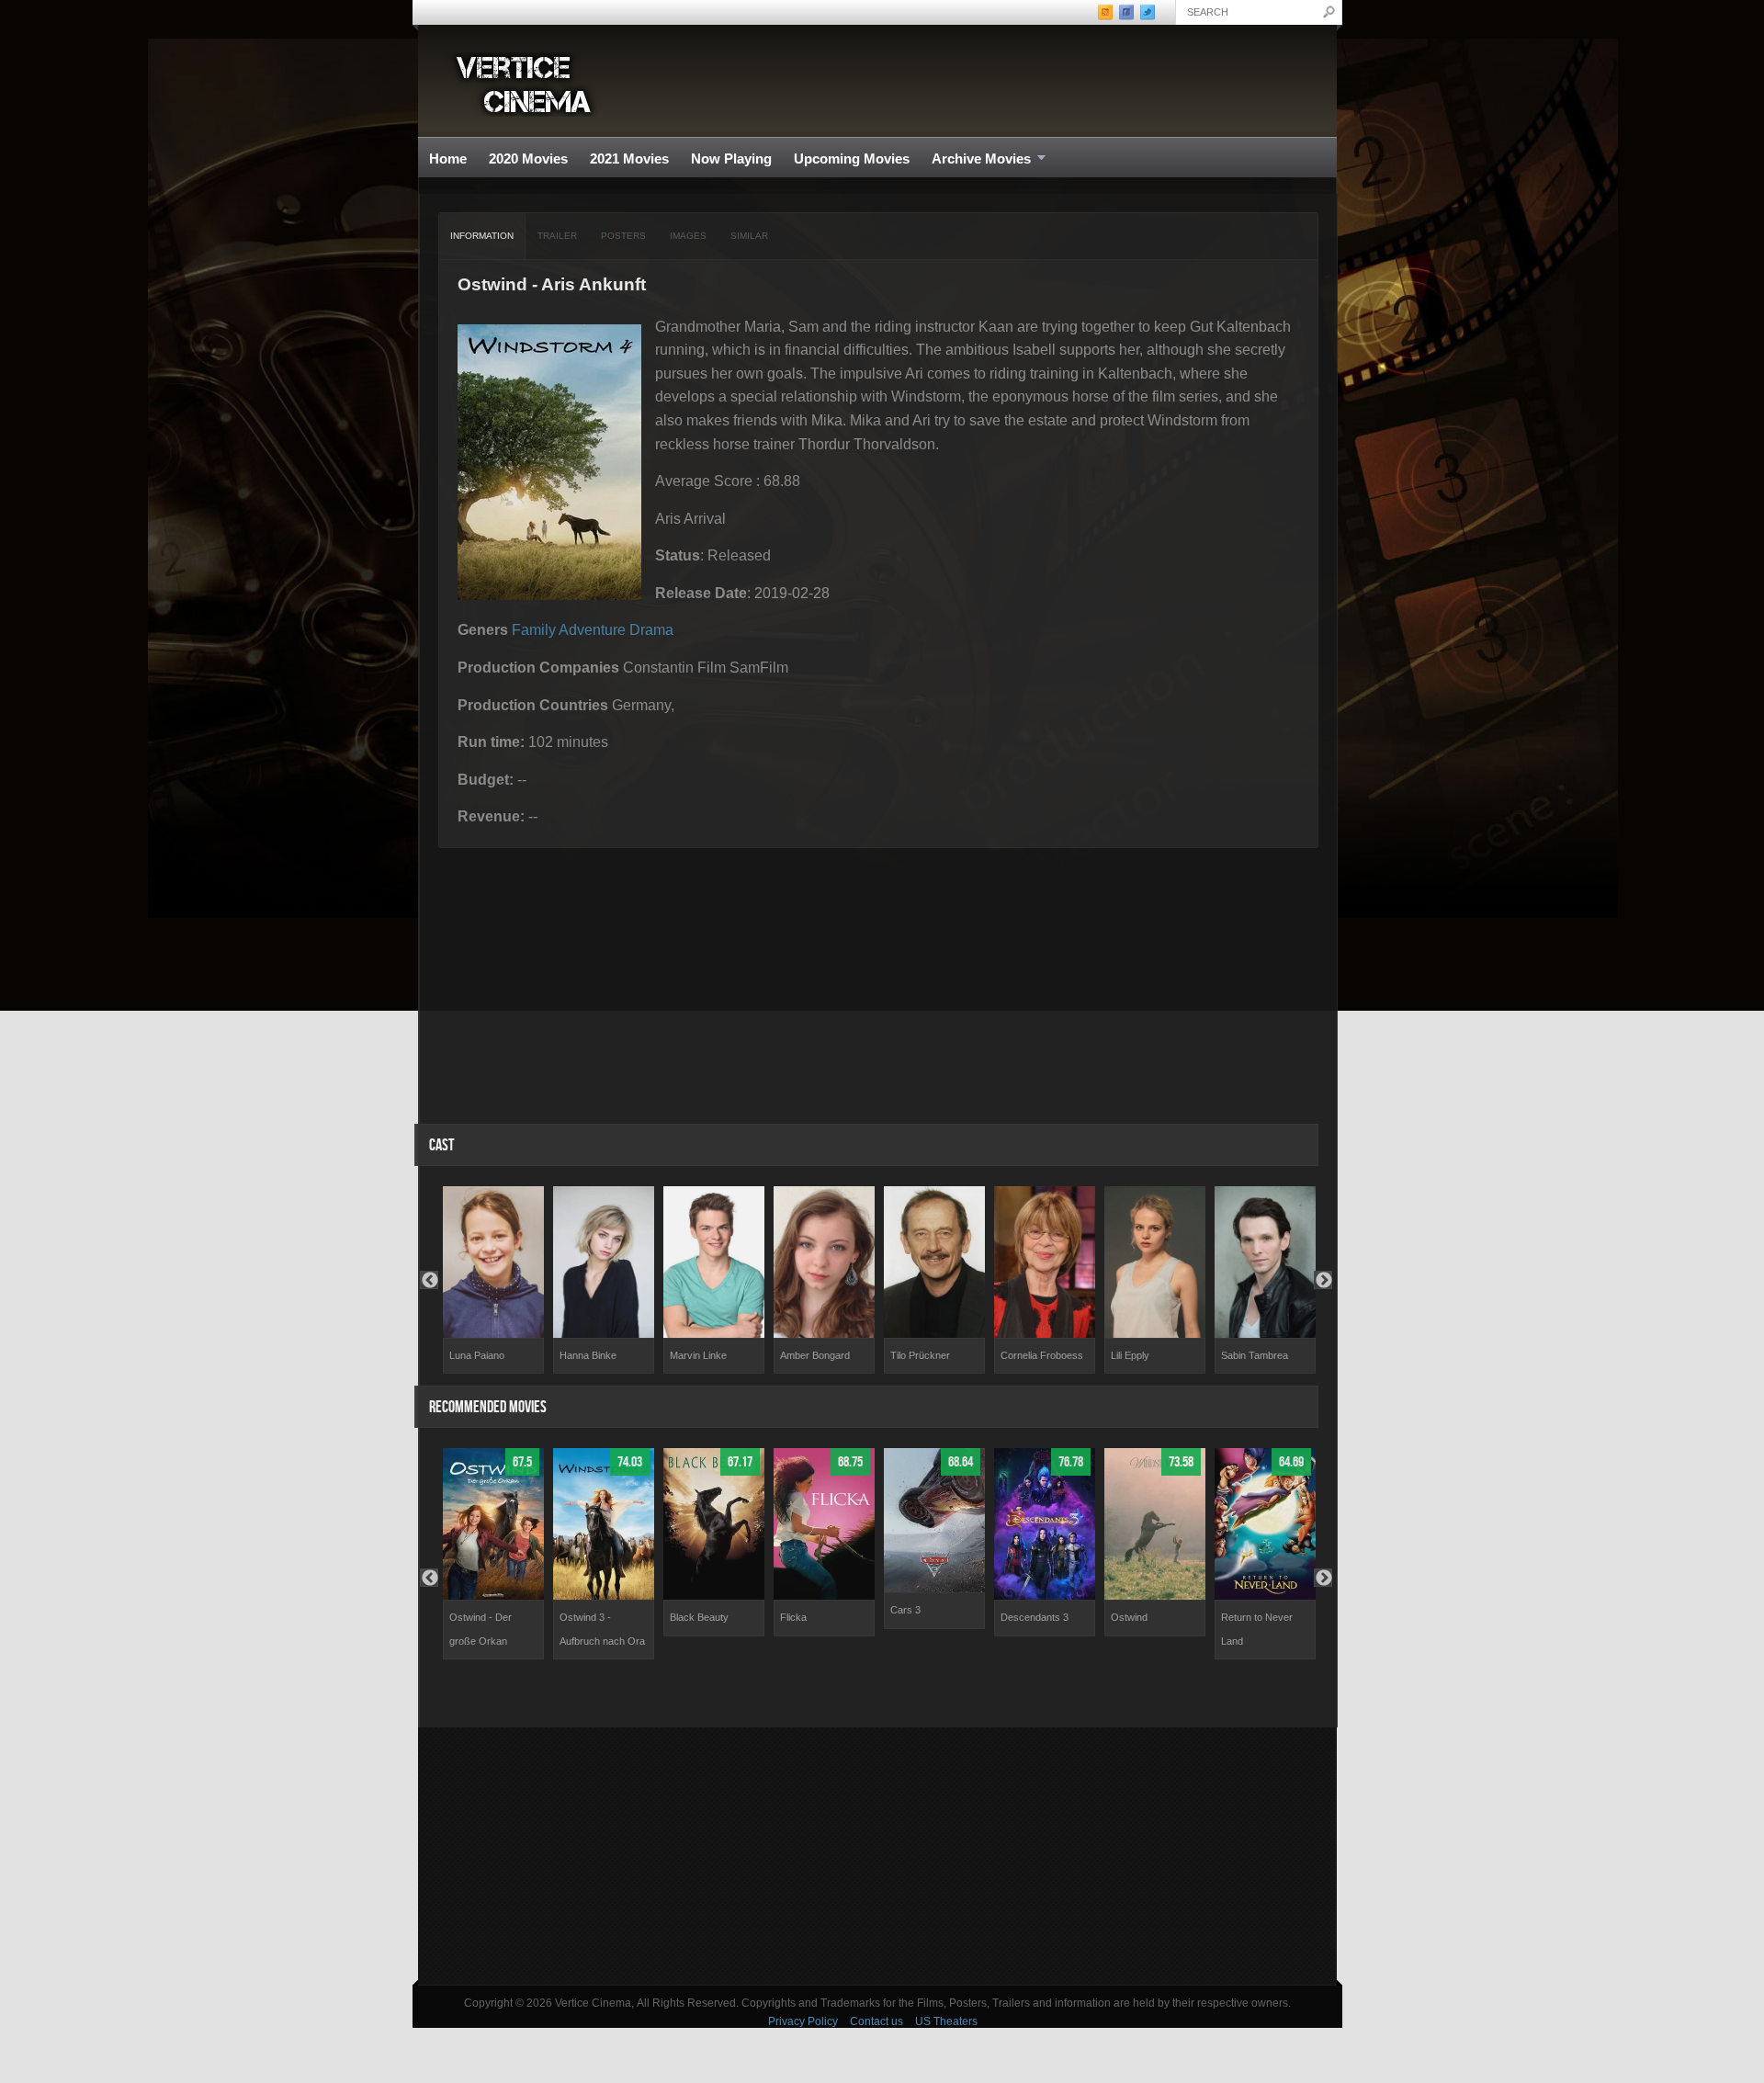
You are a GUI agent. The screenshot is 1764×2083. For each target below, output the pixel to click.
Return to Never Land (1257, 1629)
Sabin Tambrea (1255, 1355)
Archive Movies (976, 159)
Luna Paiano (477, 1355)
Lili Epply (1130, 1355)
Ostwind (1129, 1617)
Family (534, 630)
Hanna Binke (588, 1355)
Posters (623, 236)
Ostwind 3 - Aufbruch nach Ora (602, 1629)
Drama (651, 630)
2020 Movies (528, 158)
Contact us (876, 2021)
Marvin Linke (698, 1355)
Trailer (557, 236)
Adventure (592, 630)
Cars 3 (905, 1610)
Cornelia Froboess (1042, 1355)
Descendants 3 (1035, 1617)
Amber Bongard (815, 1355)
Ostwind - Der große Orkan (481, 1629)
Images (688, 236)
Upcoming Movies (852, 158)
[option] (493, 1280)
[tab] (482, 236)
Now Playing (731, 158)
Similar (749, 236)
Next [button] (1323, 1280)
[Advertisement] (877, 1856)
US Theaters (946, 2021)
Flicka (793, 1617)
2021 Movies (629, 158)
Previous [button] (429, 1280)
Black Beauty (699, 1617)
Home (448, 158)
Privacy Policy (803, 2021)
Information (482, 236)
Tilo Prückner (920, 1355)
